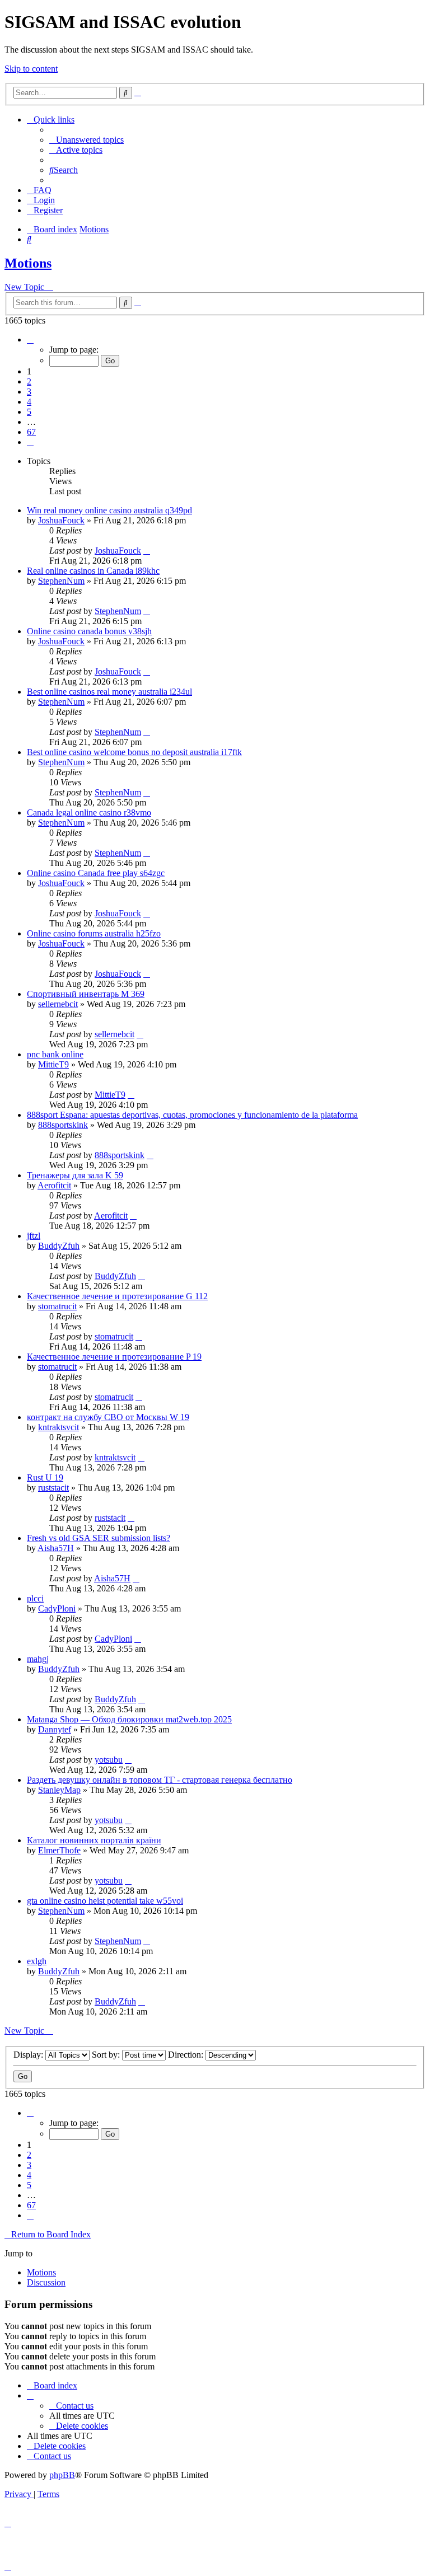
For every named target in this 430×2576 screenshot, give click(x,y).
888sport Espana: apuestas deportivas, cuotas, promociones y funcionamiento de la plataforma (192, 1115)
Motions (28, 263)
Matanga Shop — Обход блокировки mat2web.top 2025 (129, 1719)
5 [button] (29, 412)
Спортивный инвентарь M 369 (86, 994)
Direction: (187, 2055)
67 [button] (31, 432)
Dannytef (55, 1729)
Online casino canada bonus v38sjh (89, 631)
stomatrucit (57, 1306)
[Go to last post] (147, 551)
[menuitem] (87, 140)
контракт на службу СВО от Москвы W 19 (108, 1417)
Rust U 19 (45, 1477)
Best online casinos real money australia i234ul (109, 692)
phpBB (62, 2475)
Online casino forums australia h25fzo (94, 933)
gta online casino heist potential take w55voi (105, 1901)
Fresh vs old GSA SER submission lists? (99, 1538)
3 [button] (29, 392)
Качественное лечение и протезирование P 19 (114, 1357)
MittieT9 (53, 1064)
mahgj (38, 1659)
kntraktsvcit (59, 1427)
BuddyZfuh (59, 1246)
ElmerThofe (59, 1850)
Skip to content (31, 69)
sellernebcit (58, 1004)
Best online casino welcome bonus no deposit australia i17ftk (134, 752)
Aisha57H (56, 1548)
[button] (30, 339)
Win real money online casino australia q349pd (109, 510)
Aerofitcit (54, 1185)
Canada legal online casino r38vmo (89, 812)
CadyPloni (57, 1608)
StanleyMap (59, 1790)
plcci (35, 1598)
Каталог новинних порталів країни (94, 1840)
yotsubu (109, 1760)
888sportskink (63, 1125)
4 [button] (29, 402)
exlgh (37, 1961)
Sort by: (107, 2055)
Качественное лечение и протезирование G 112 (117, 1296)
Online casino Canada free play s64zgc (96, 873)
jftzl (34, 1236)
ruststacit (53, 1488)
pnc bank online (55, 1054)
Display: (29, 2055)
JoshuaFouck (61, 520)
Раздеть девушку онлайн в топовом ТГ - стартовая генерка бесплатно (160, 1780)
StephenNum (61, 581)
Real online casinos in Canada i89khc (93, 571)
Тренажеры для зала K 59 (75, 1175)
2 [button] (29, 381)
